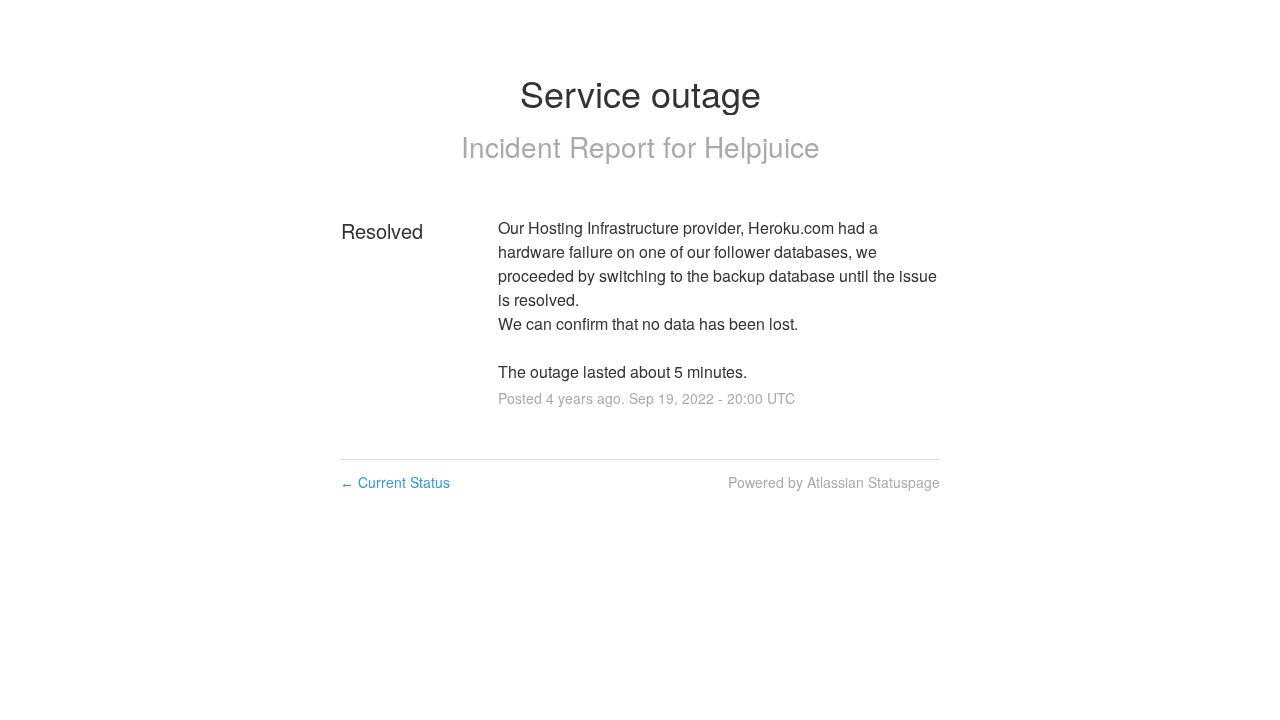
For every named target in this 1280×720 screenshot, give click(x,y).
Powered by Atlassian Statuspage (834, 482)
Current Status (395, 482)
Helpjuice (762, 146)
